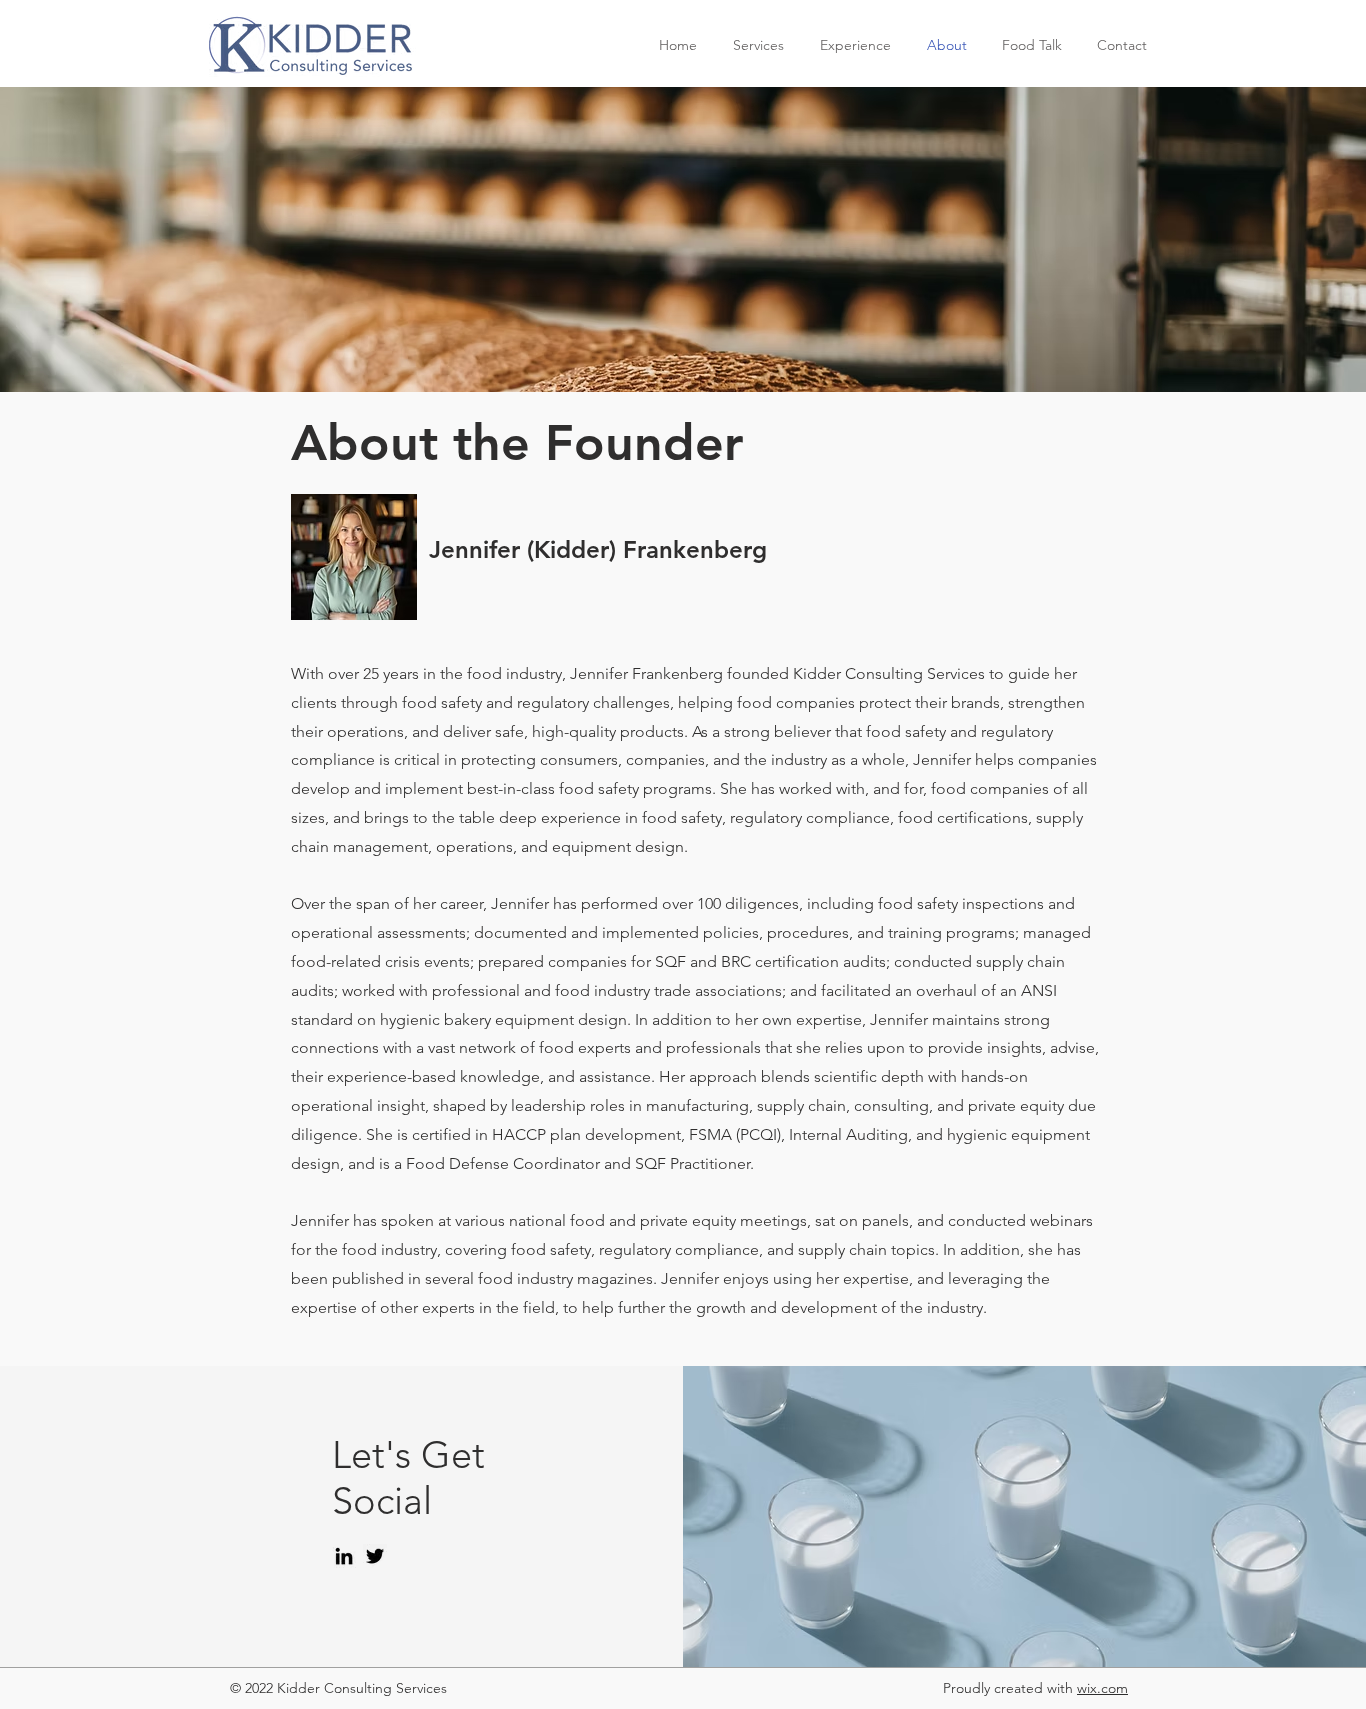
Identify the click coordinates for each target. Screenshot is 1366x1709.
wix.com (1102, 1688)
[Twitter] (375, 1556)
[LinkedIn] (344, 1556)
